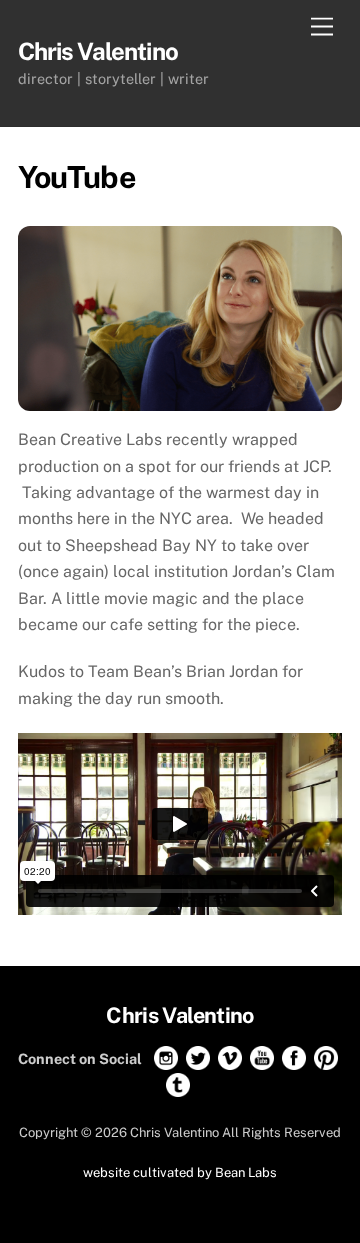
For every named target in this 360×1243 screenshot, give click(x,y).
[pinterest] (326, 1057)
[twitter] (198, 1057)
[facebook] (294, 1057)
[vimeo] (230, 1057)
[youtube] (262, 1057)
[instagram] (166, 1057)
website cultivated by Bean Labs (180, 1172)
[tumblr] (178, 1084)
